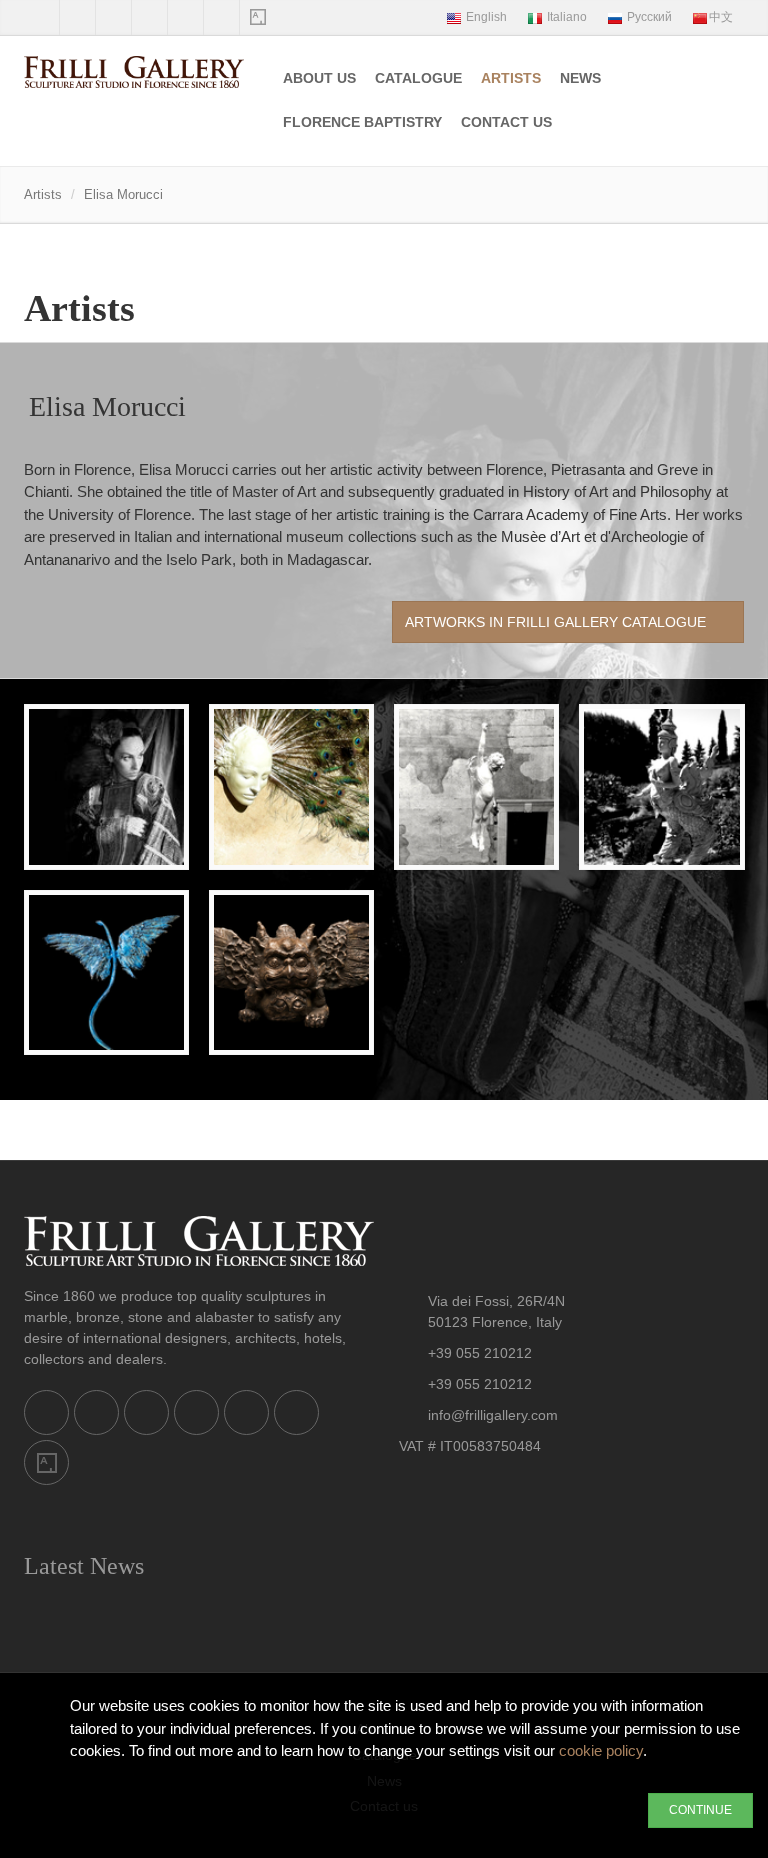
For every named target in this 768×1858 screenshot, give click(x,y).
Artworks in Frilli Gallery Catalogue (557, 622)
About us (319, 78)
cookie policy (601, 1750)
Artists (511, 78)
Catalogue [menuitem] (418, 78)
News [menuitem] (580, 78)
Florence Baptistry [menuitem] (362, 122)
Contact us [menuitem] (506, 122)
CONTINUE (700, 1810)
